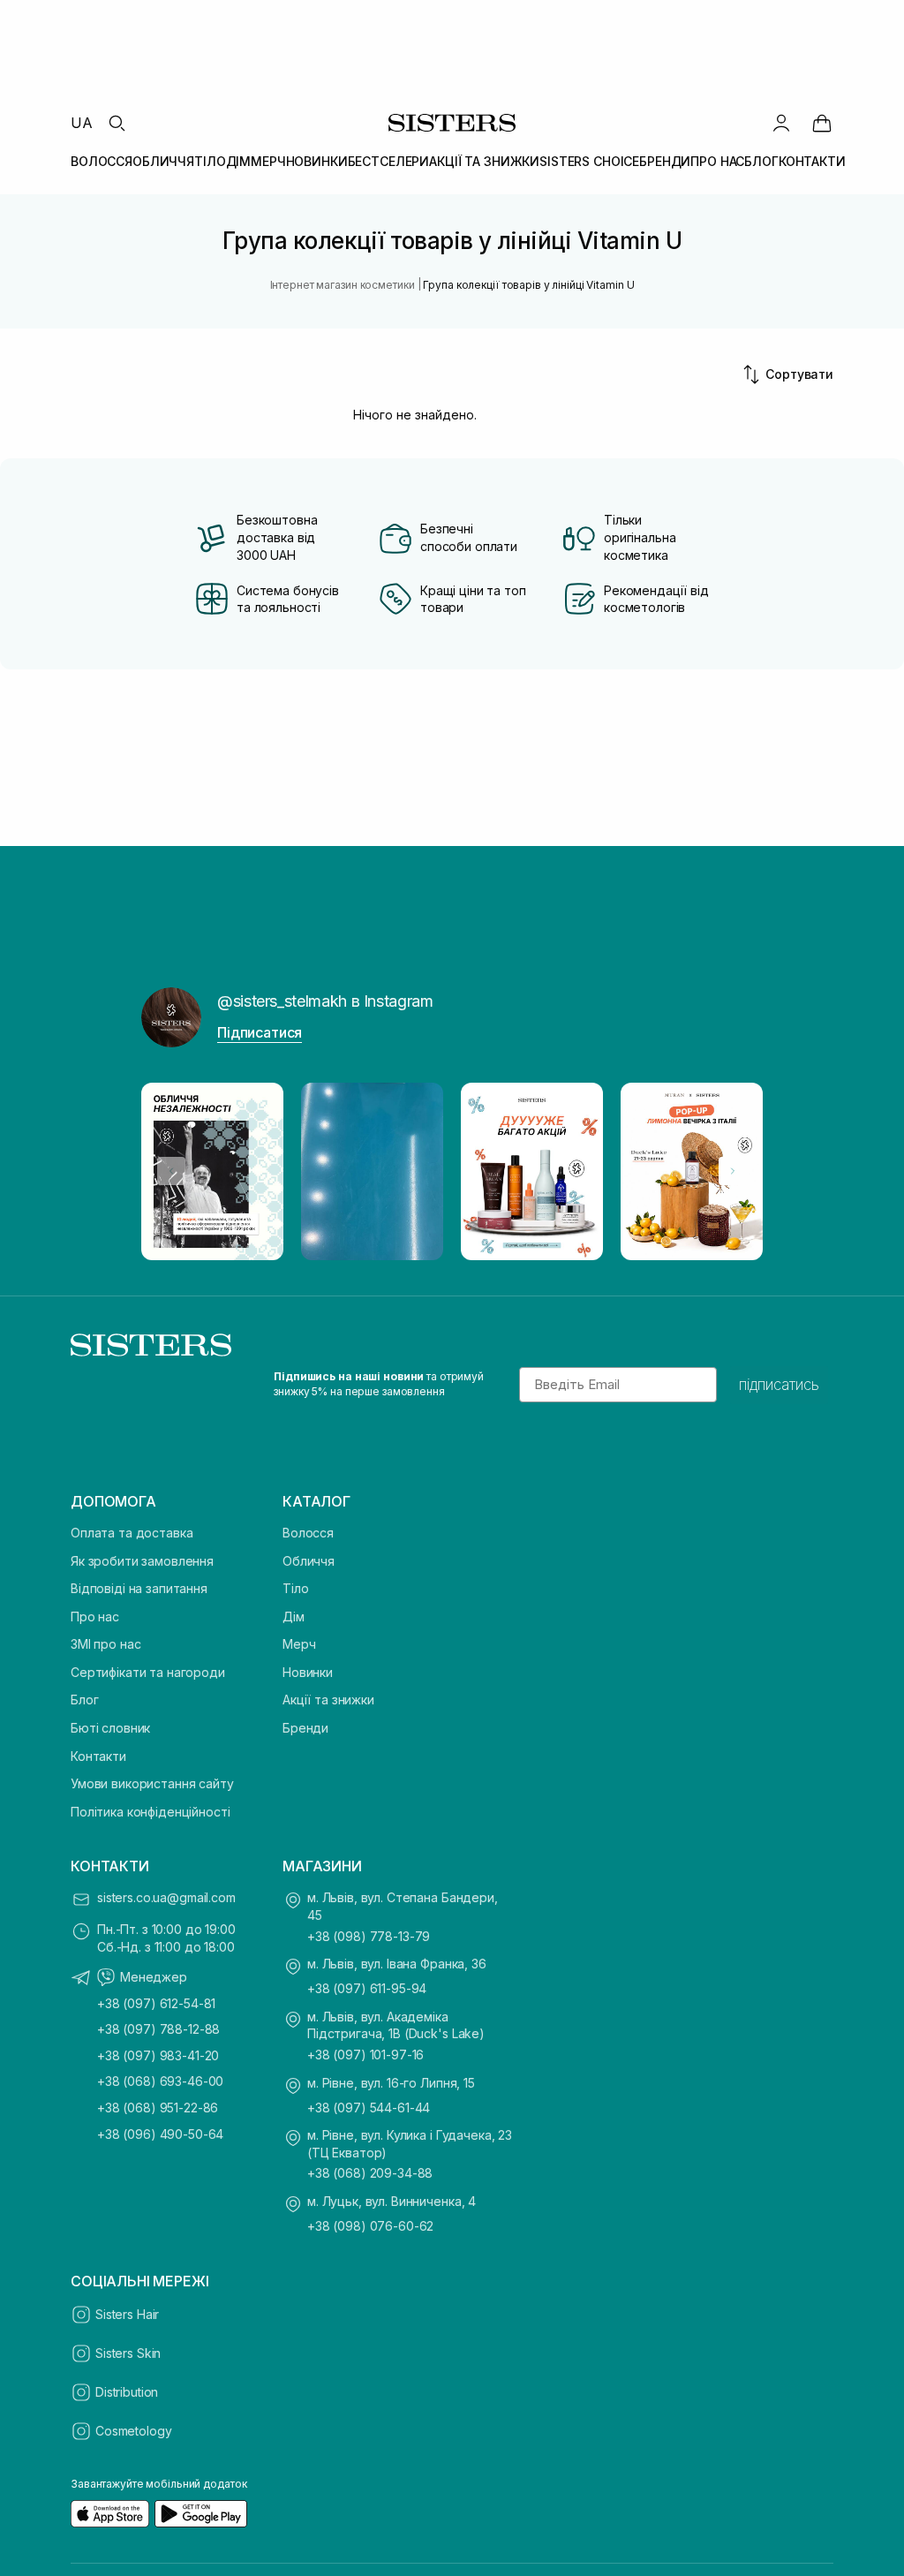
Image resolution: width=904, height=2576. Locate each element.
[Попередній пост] (171, 1171)
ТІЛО (210, 161)
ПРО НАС (717, 161)
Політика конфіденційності (151, 1812)
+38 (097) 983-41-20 (158, 2055)
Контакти (98, 1756)
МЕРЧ (268, 161)
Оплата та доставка (132, 1533)
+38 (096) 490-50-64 (160, 2134)
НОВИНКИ (317, 161)
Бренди (305, 1728)
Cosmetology (133, 2431)
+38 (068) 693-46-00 (160, 2081)
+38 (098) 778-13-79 (369, 1936)
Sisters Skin (128, 2353)
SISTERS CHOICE (589, 161)
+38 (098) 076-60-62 (370, 2226)
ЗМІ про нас (105, 1644)
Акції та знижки (328, 1700)
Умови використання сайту (152, 1783)
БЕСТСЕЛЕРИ (389, 161)
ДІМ (239, 161)
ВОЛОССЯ (102, 161)
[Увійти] (781, 123)
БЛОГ (761, 161)
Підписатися (260, 1032)
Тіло (295, 1588)
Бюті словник (110, 1728)
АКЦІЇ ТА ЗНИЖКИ (484, 161)
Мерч (299, 1644)
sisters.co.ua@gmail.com (166, 1897)
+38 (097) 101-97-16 (365, 2055)
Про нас (95, 1617)
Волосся (308, 1533)
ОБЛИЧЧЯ (163, 161)
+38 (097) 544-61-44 (369, 2108)
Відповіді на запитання (139, 1588)
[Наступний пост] (733, 1171)
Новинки (308, 1672)
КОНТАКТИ (812, 161)
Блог (84, 1700)
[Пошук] (117, 123)
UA (82, 123)
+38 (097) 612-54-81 (156, 2003)
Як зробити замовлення (142, 1561)
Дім (294, 1617)
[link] (822, 123)
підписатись (779, 1385)
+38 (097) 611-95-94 (367, 1988)
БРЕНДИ (665, 161)
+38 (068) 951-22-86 (158, 2108)
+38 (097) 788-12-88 (158, 2029)
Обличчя (309, 1561)
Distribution (127, 2392)
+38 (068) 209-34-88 (370, 2173)
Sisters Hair (127, 2314)
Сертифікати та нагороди (148, 1672)
